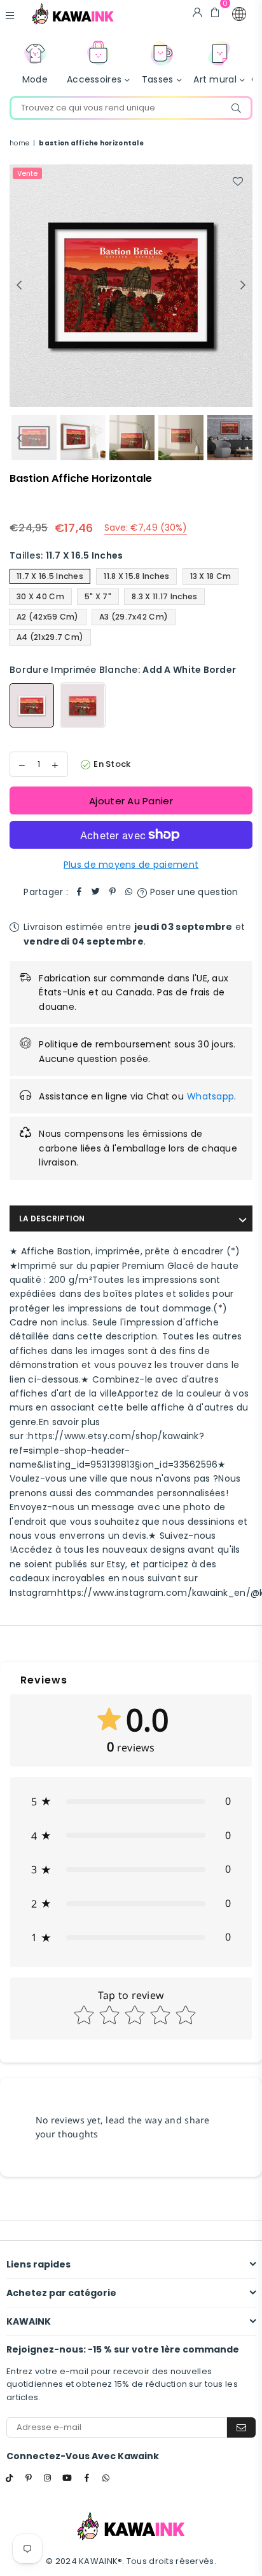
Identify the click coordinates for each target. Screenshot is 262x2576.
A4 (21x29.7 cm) (50, 637)
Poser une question (192, 892)
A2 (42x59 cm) (48, 617)
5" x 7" (98, 596)
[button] (239, 14)
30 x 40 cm (40, 596)
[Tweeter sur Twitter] (96, 892)
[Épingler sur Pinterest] (113, 892)
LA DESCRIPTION (52, 1218)
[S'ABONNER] (241, 2427)
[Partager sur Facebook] (79, 892)
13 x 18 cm (211, 576)
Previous (19, 286)
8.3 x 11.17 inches (164, 596)
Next (243, 286)
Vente (27, 173)
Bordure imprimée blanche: (123, 670)
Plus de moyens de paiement (131, 865)
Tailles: (66, 555)
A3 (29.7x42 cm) (134, 617)
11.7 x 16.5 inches (50, 576)
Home (19, 143)
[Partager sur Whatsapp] (129, 892)
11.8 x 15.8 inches (136, 576)
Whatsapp (210, 1096)
